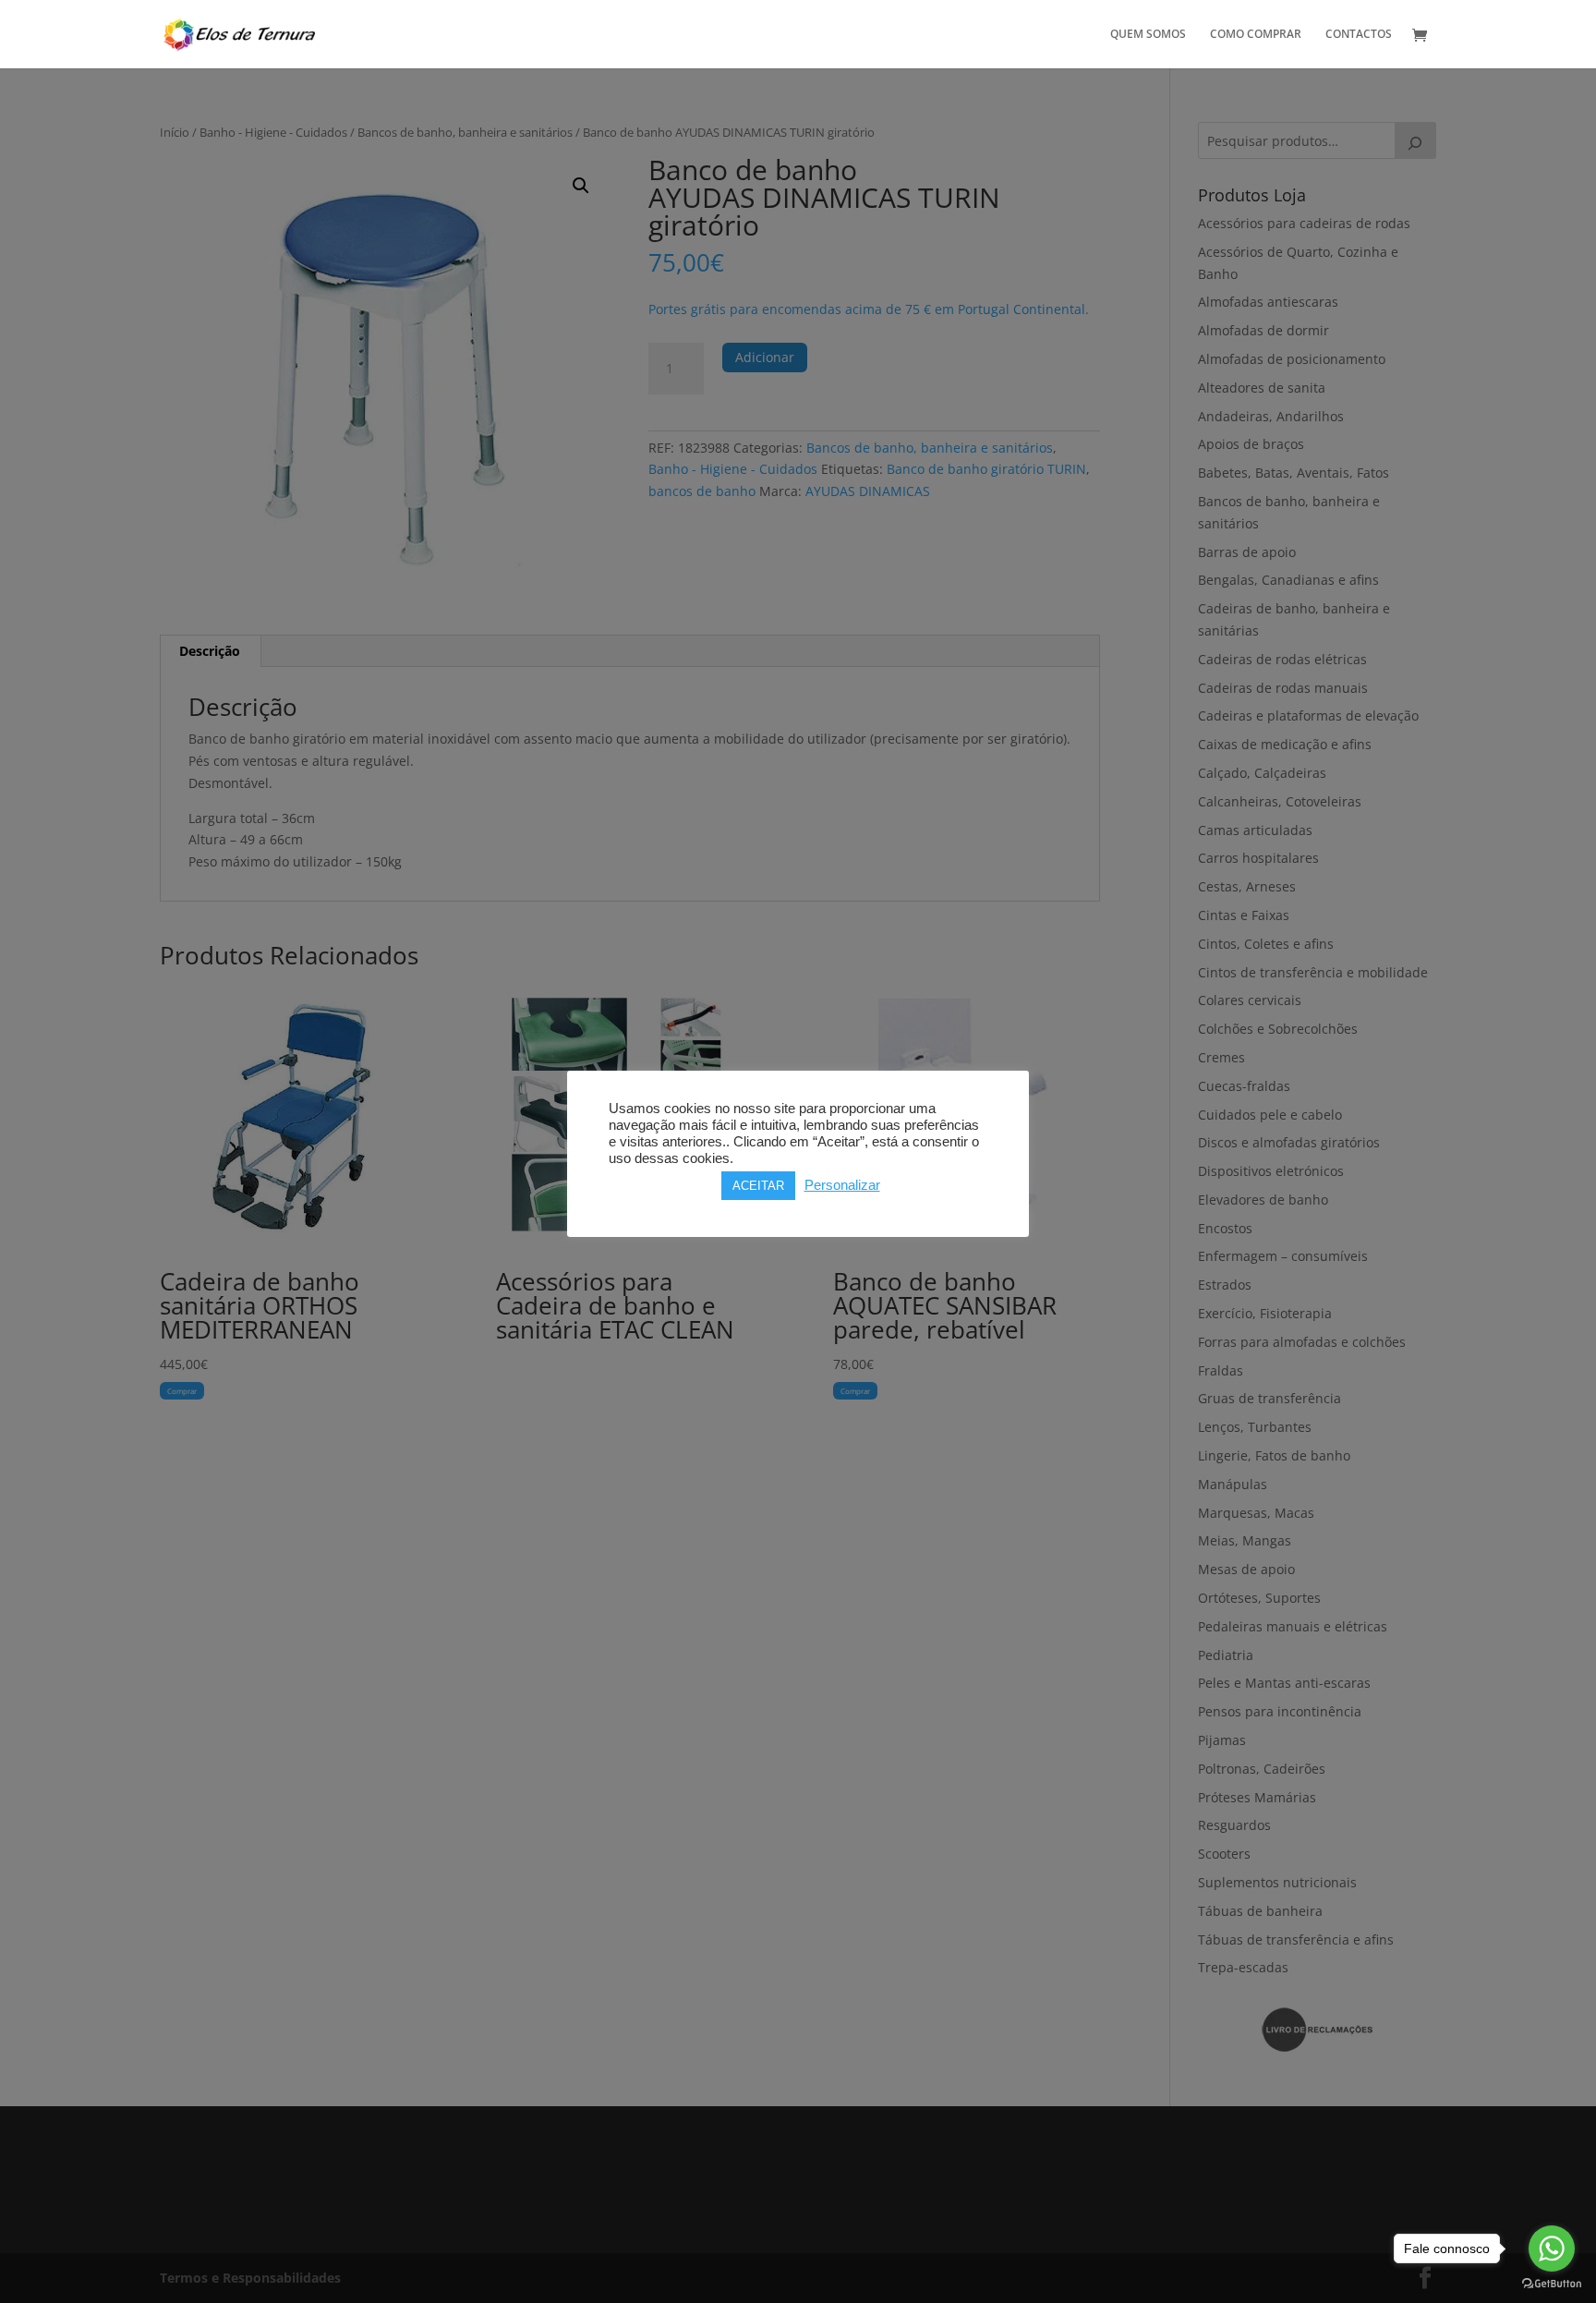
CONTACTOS (1359, 35)
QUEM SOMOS (1148, 35)
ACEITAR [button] (758, 1186)
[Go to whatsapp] (1552, 2248)
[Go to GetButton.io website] (1552, 2284)
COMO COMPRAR (1256, 35)
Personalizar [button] (842, 1185)
